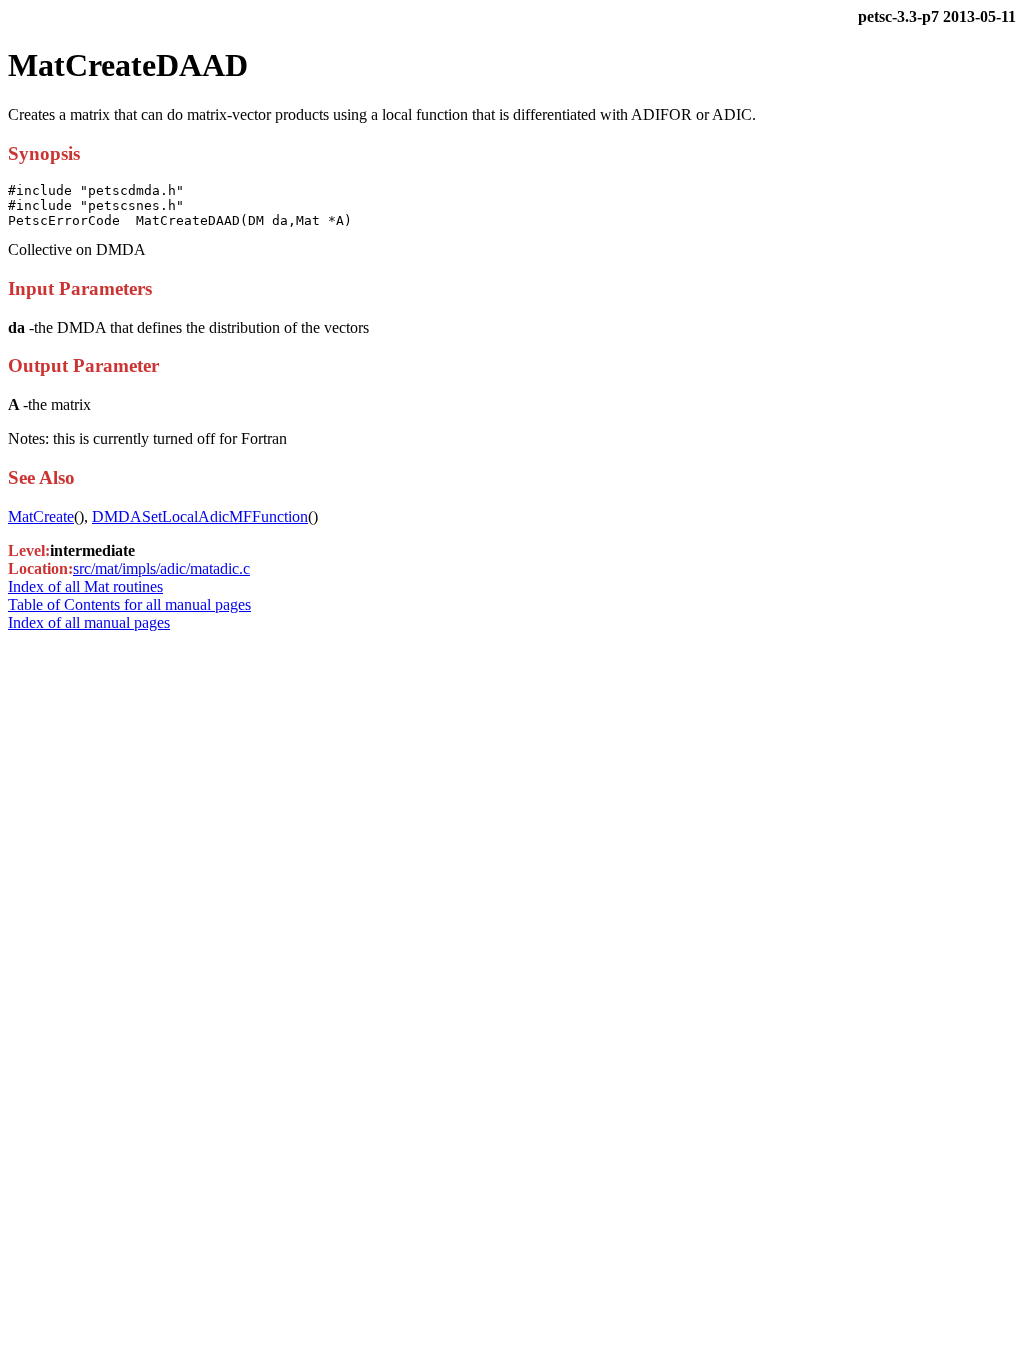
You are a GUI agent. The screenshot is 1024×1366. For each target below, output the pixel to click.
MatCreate (41, 516)
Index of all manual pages (89, 622)
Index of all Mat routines (85, 586)
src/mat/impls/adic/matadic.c (161, 568)
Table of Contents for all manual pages (129, 604)
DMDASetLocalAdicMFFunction (200, 516)
